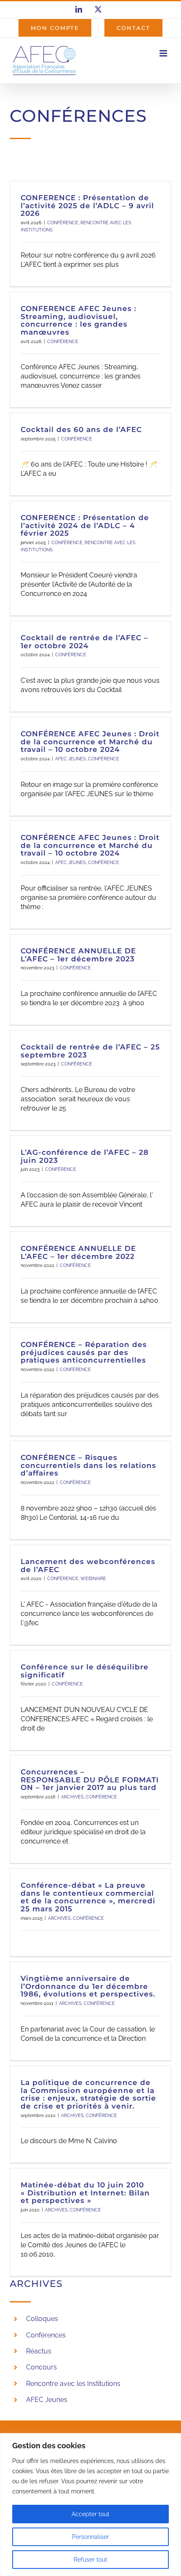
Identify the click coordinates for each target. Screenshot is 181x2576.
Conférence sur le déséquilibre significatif (85, 1671)
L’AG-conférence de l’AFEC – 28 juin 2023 (85, 1156)
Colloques (42, 2319)
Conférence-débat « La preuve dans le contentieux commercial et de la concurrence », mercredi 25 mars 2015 (88, 1897)
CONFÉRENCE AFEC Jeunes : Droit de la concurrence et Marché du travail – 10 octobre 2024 (90, 742)
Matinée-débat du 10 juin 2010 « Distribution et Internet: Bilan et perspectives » (85, 2193)
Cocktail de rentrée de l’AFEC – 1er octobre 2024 (84, 642)
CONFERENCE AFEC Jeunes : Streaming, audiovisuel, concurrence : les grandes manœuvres (79, 320)
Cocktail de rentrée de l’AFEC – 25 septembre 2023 (90, 1051)
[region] (90, 2505)
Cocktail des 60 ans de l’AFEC (81, 429)
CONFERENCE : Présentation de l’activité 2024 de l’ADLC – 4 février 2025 (85, 525)
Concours (41, 2367)
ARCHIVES (72, 1797)
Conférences (46, 2335)
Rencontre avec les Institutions (73, 2384)
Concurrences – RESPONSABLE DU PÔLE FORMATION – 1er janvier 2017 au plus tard (90, 1780)
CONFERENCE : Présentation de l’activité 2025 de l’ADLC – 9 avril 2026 (87, 205)
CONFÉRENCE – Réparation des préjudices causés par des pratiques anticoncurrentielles (84, 1352)
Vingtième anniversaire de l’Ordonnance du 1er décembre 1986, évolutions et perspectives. (88, 1986)
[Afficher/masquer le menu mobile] (164, 53)
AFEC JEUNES (71, 759)
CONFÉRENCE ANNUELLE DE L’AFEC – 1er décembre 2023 (78, 955)
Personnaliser (90, 2537)
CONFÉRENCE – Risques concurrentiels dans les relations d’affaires (88, 1465)
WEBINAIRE (93, 1579)
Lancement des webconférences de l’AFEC (88, 1566)
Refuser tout (90, 2560)
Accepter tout (90, 2514)
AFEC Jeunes (47, 2400)
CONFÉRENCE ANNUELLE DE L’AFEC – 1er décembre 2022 (78, 1252)
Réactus (39, 2351)
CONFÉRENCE (63, 223)
